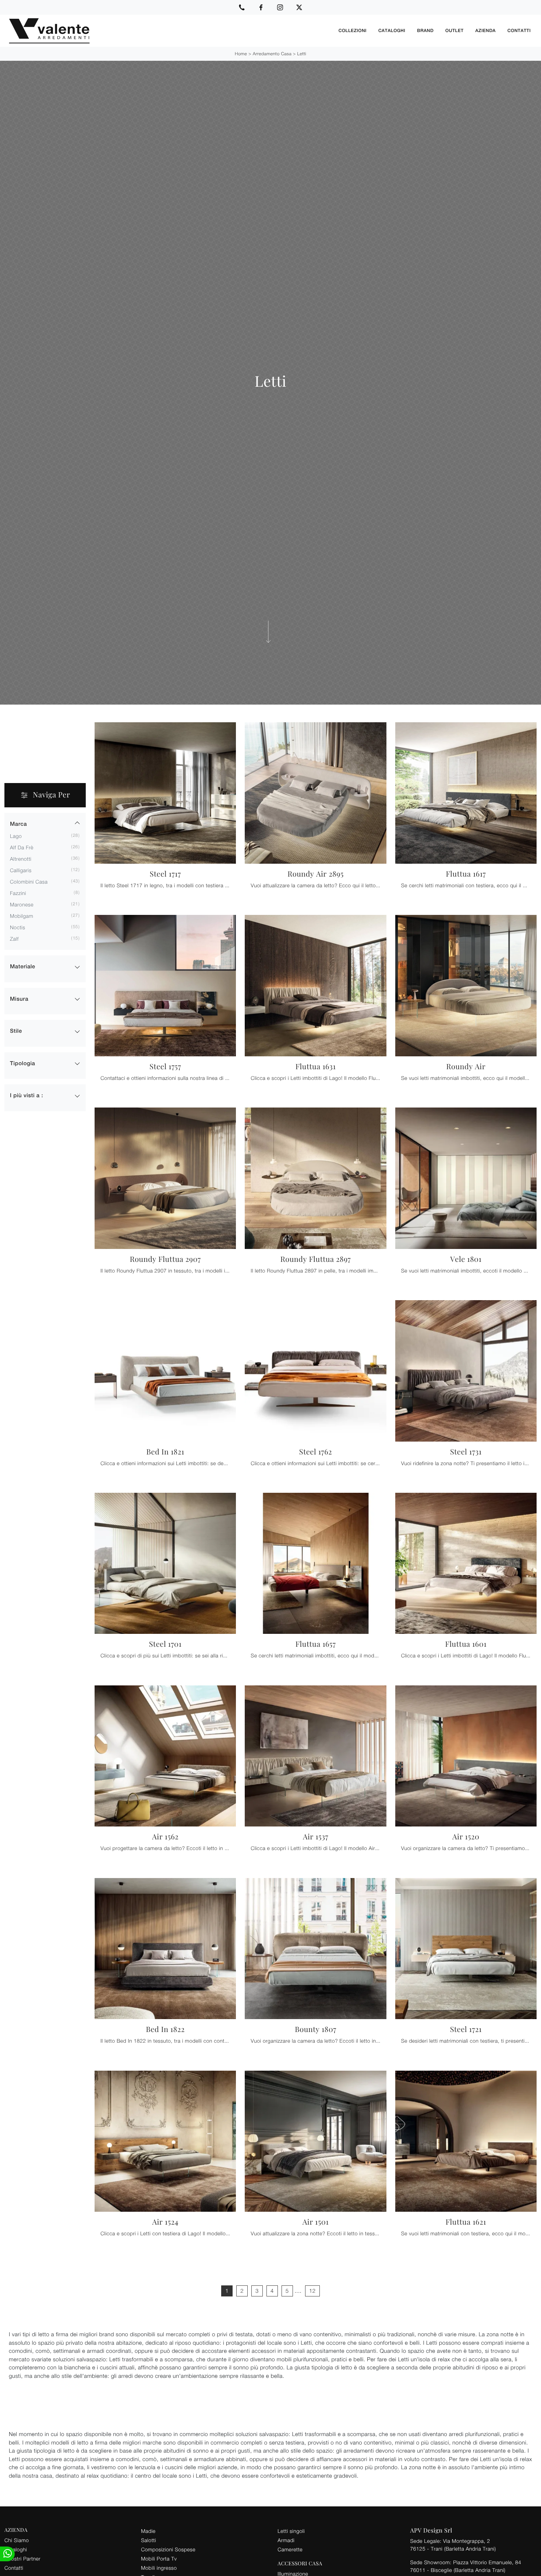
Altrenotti (21, 859)
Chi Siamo (17, 2540)
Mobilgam (22, 916)
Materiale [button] (23, 967)
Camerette (290, 2549)
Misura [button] (19, 999)
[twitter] (299, 7)
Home (241, 54)
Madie (148, 2531)
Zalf (14, 939)
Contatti (519, 31)
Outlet (454, 31)
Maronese (22, 904)
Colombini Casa (29, 882)
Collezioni (353, 31)
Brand (425, 31)
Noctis (17, 927)
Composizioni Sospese (168, 2549)
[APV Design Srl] (169, 31)
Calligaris (21, 870)
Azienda (486, 31)
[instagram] (280, 7)
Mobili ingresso (159, 2568)
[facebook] (261, 7)
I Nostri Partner (22, 2559)
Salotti (148, 2540)
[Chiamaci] (242, 7)
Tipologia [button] (22, 1064)
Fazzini (18, 893)
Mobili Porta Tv (159, 2559)
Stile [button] (16, 1031)
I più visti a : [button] (26, 1096)
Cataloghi (392, 31)
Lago (16, 836)
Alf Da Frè (22, 847)
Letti (302, 54)
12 (312, 2291)
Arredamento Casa (272, 54)
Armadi (286, 2540)
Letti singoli (291, 2531)
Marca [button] (18, 824)
